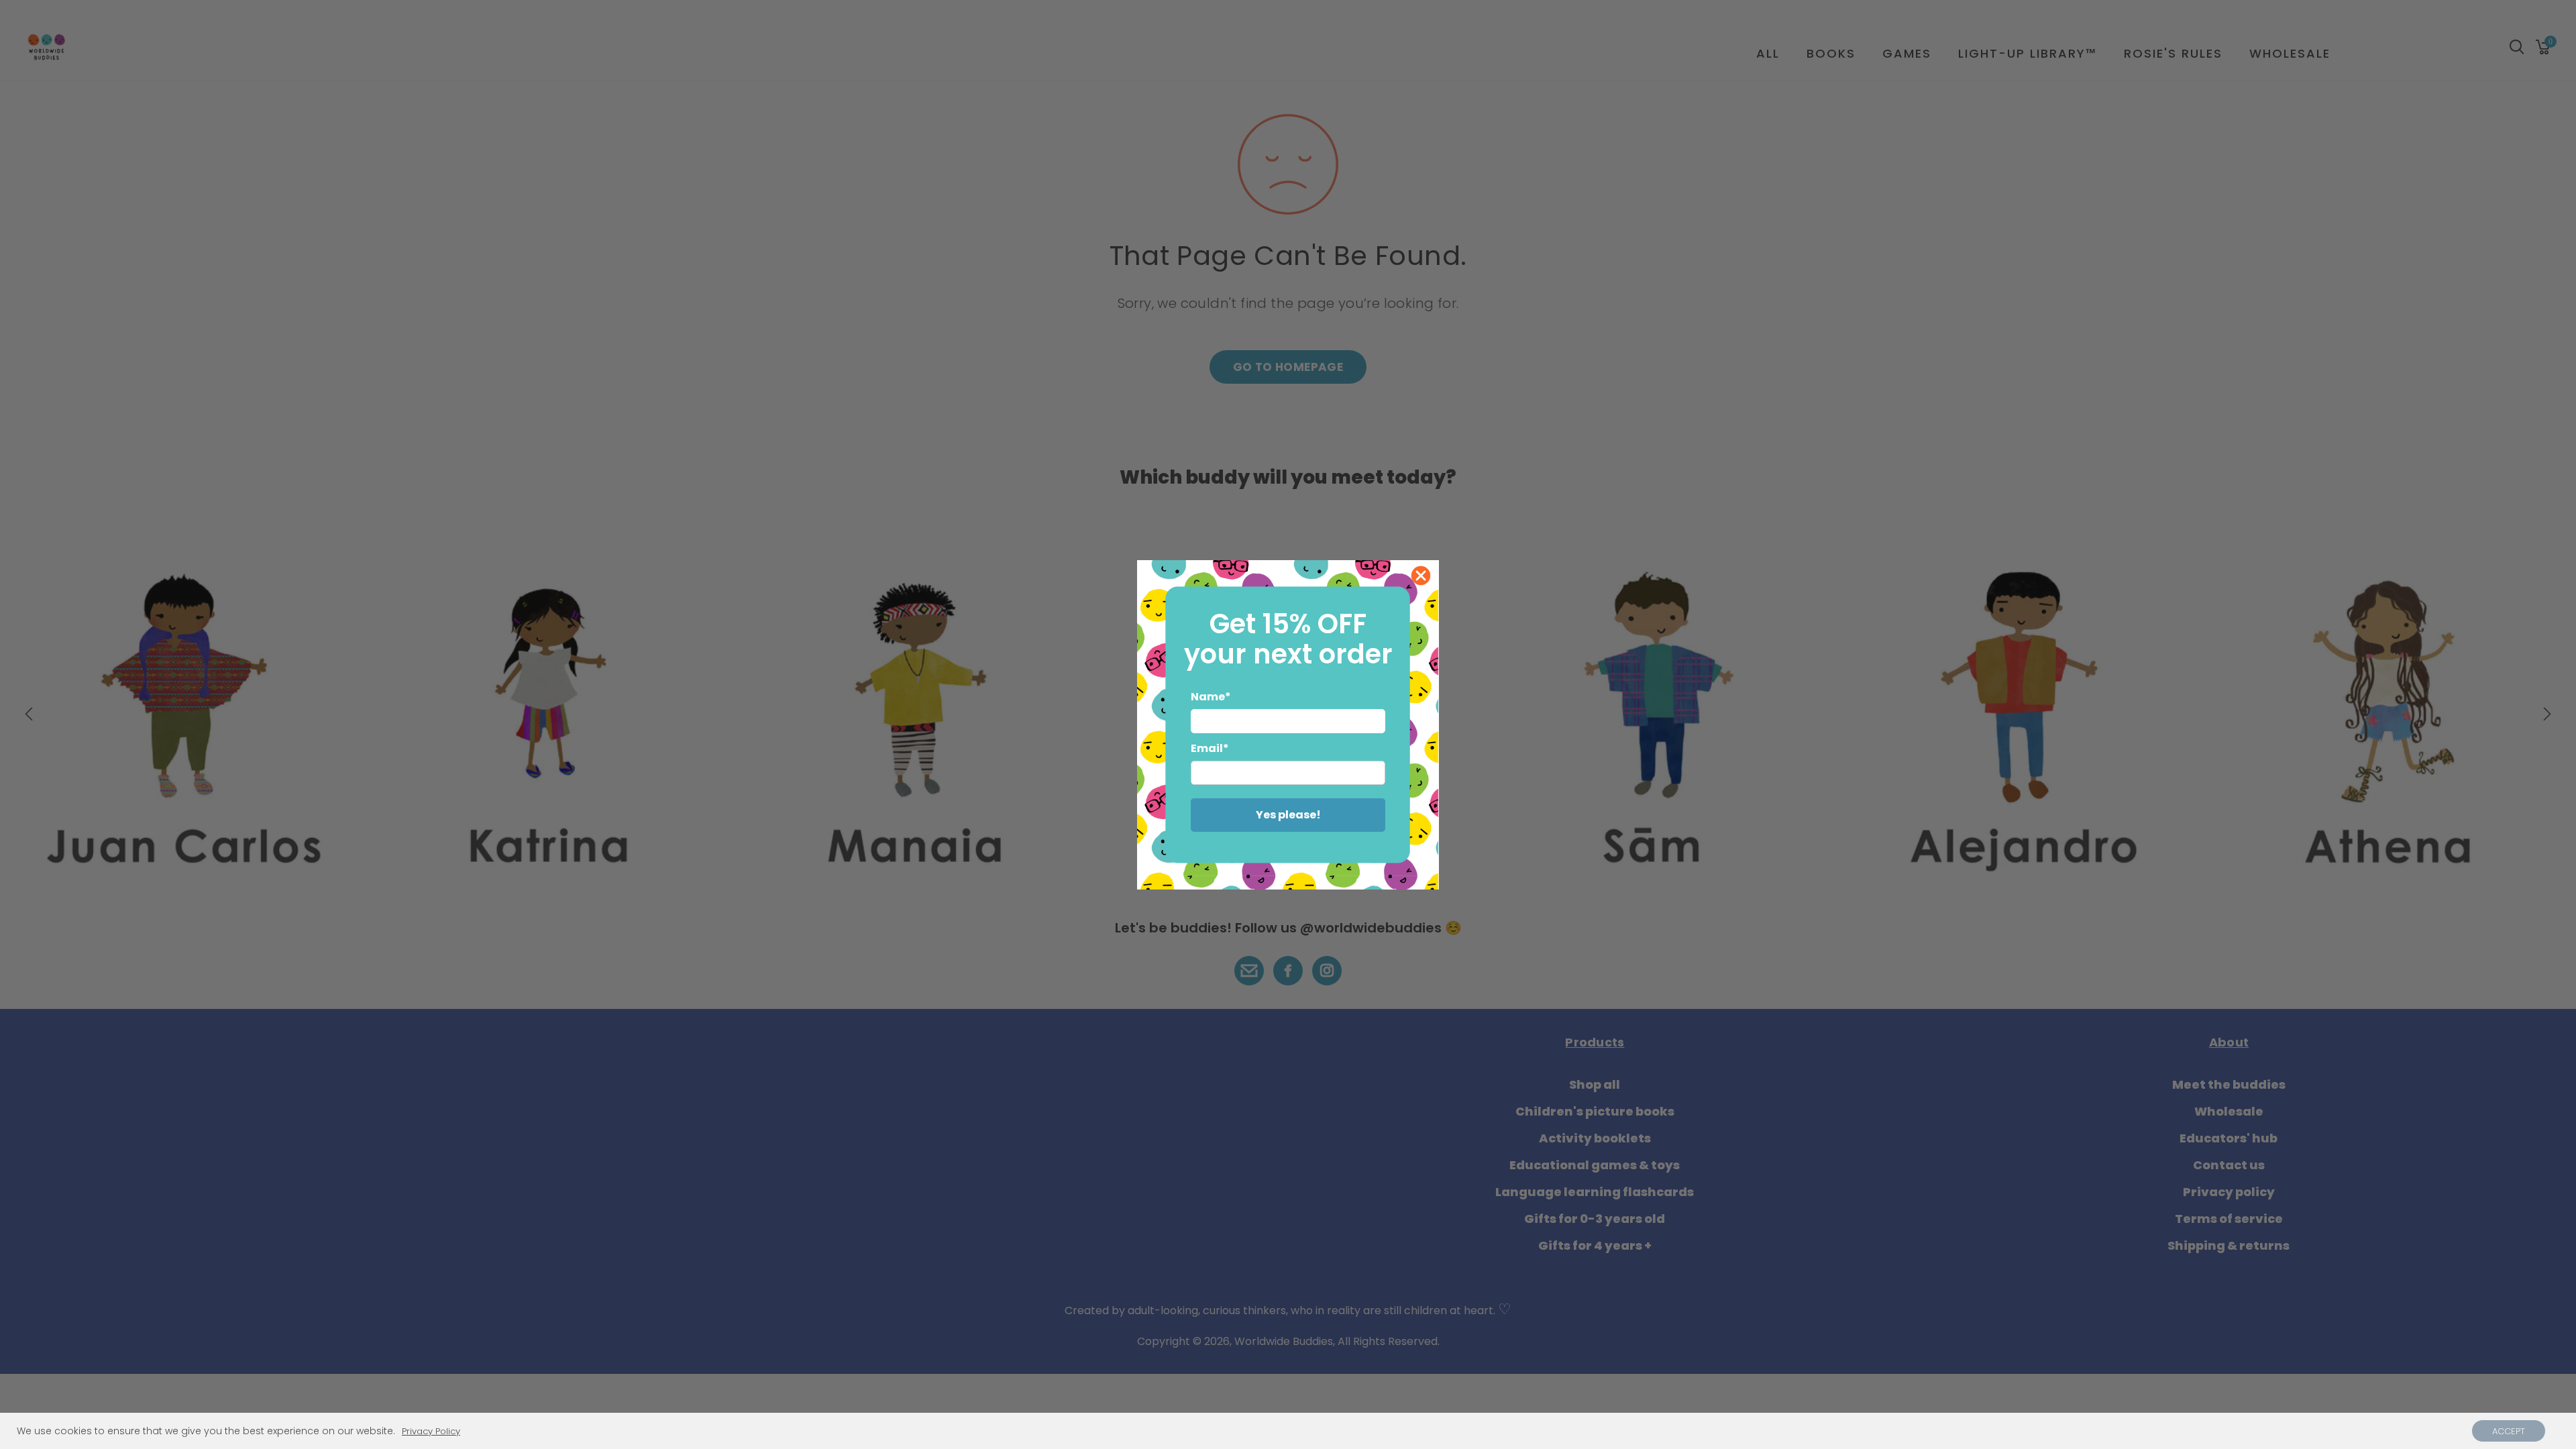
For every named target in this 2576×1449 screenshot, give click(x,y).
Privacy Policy (431, 1432)
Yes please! (1288, 815)
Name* (1211, 697)
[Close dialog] (1421, 576)
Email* (1210, 748)
